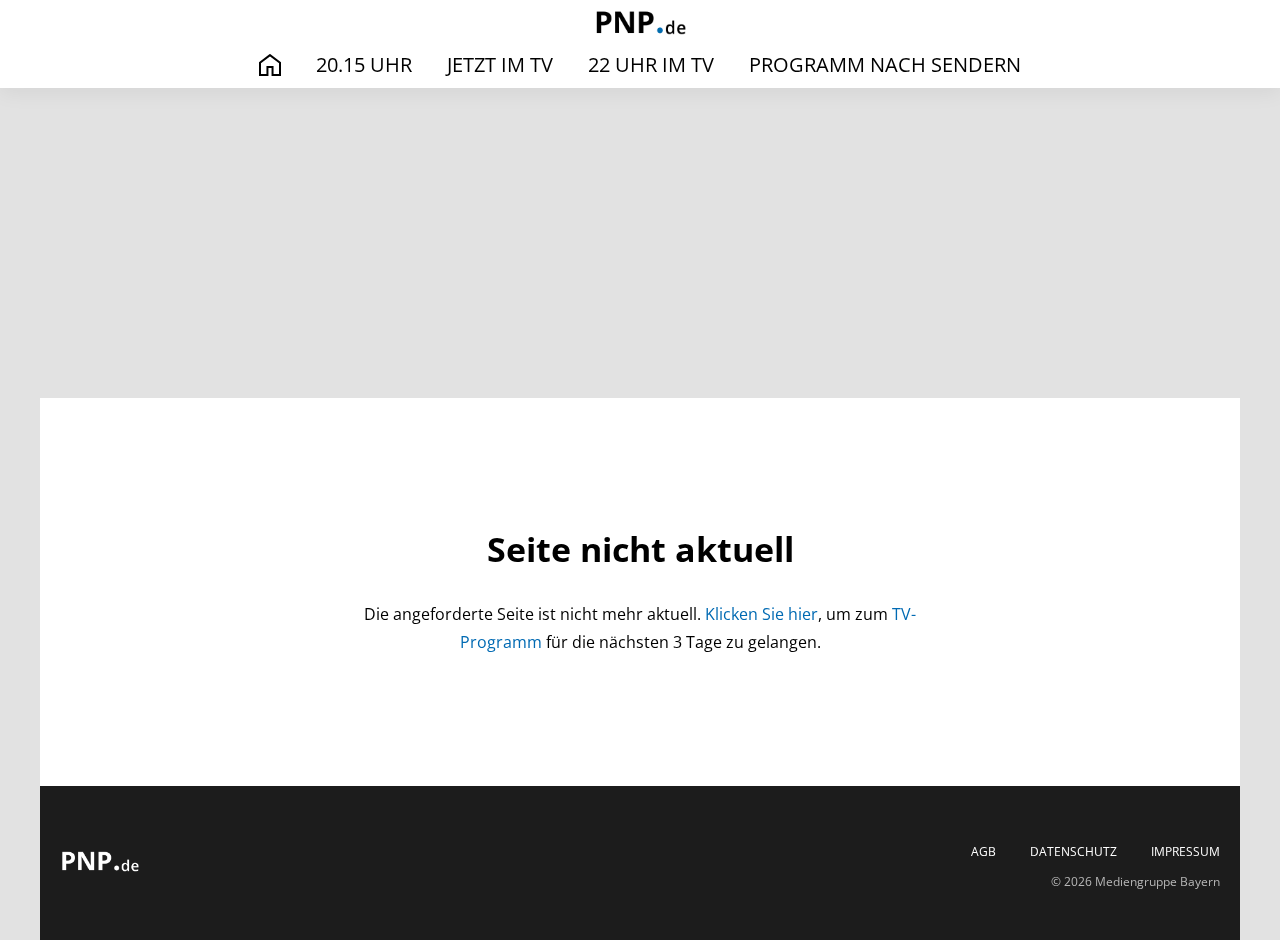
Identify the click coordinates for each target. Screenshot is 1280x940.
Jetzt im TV (500, 64)
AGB (983, 852)
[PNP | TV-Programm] (640, 24)
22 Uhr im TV (651, 64)
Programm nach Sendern (885, 64)
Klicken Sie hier (761, 614)
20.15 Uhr (364, 64)
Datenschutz (1073, 852)
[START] (270, 65)
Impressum (1185, 852)
